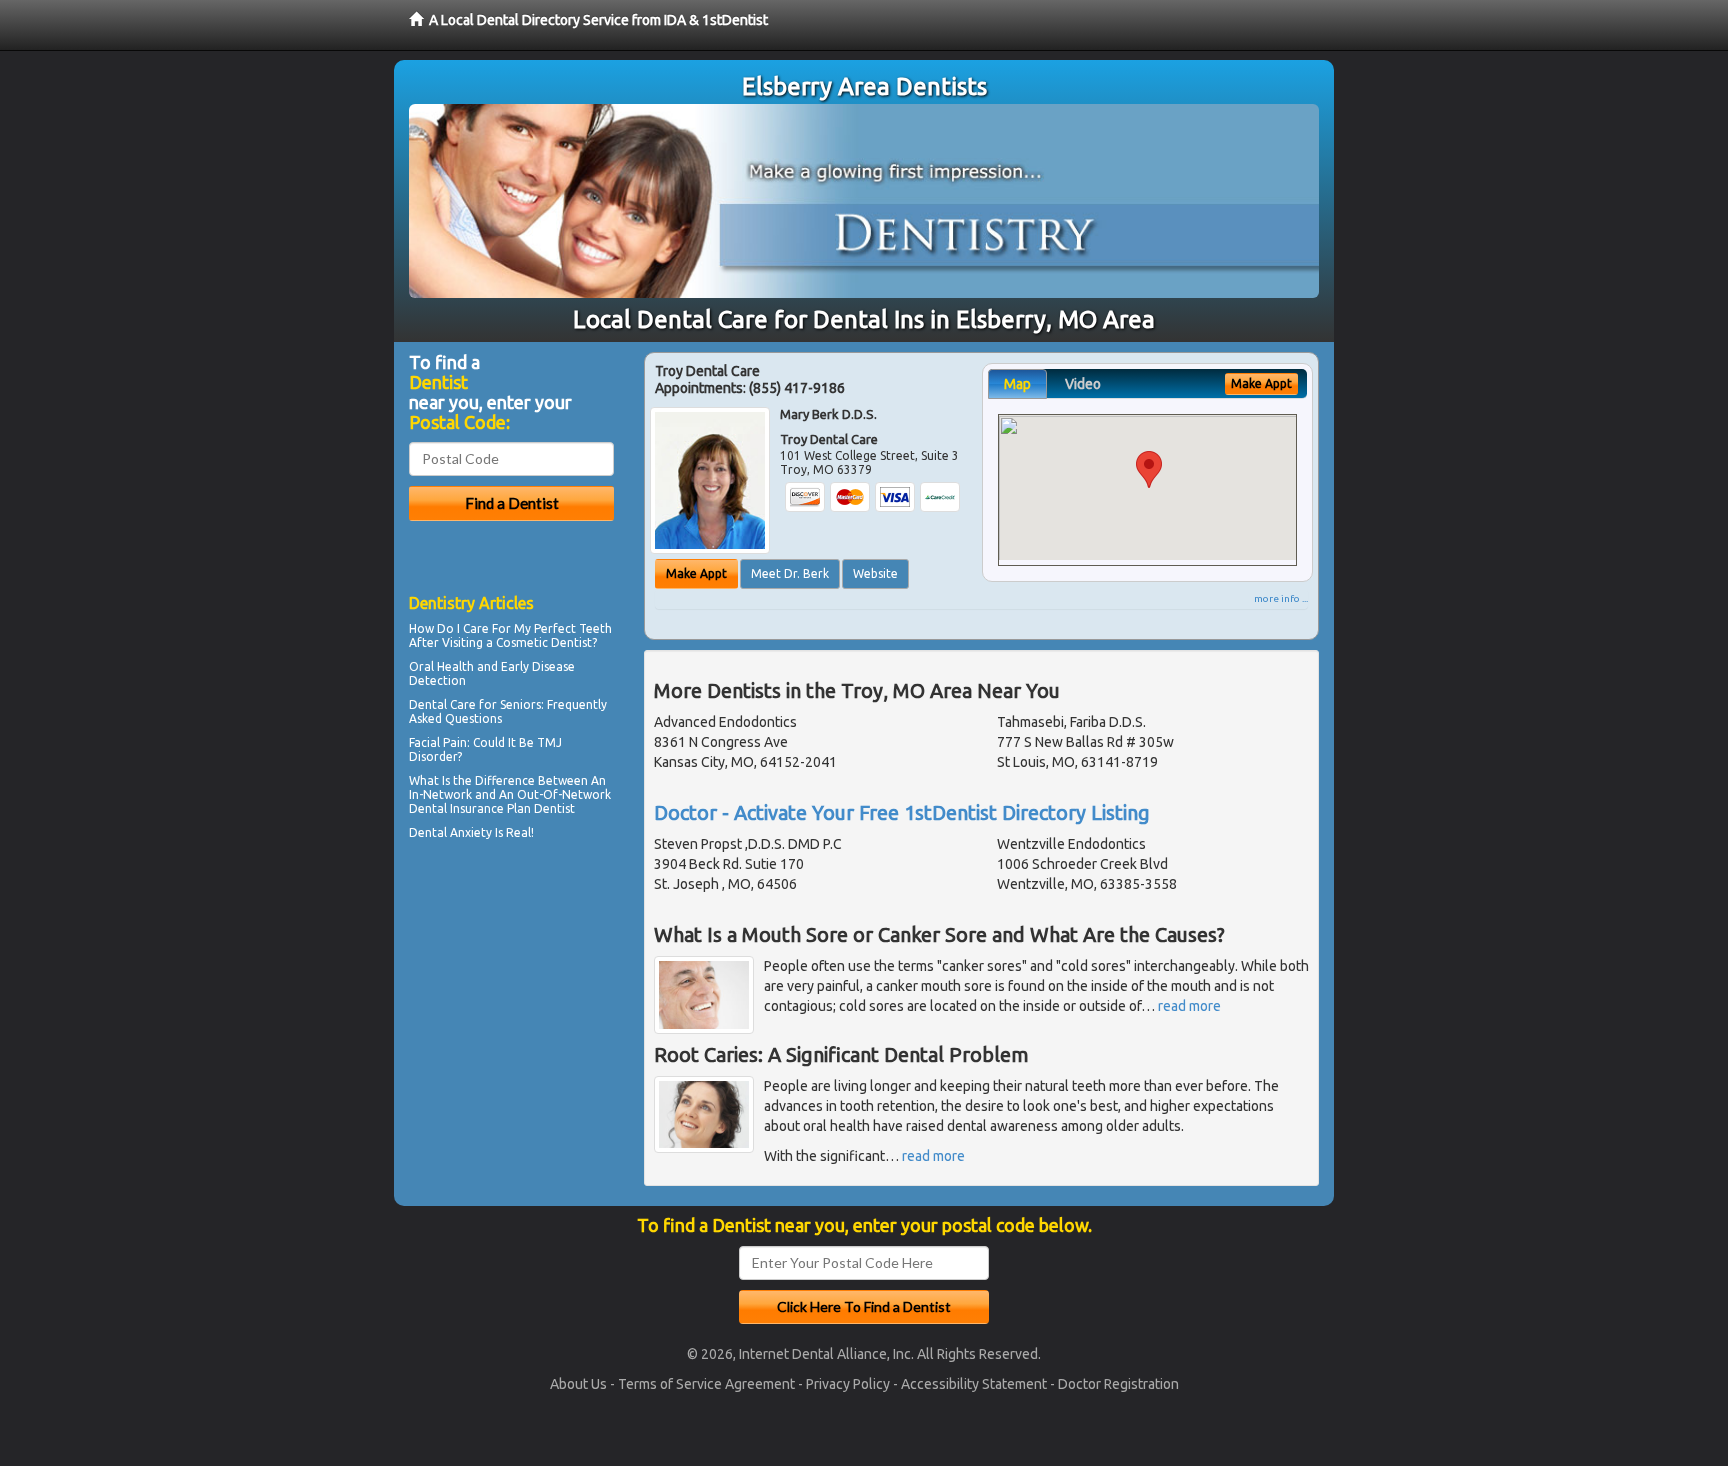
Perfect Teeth (573, 628)
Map (1017, 384)
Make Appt (696, 573)
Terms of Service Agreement (706, 1384)
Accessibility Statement (974, 1384)
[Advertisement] (511, 1020)
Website (875, 573)
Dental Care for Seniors (475, 704)
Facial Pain (438, 742)
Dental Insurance (456, 808)
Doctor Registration (1118, 1384)
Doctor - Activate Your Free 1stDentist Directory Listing (902, 812)
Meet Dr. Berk (790, 573)
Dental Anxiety (450, 832)
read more (1189, 1006)
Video (1083, 384)
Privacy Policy (848, 1384)
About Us (578, 1384)
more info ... (1281, 598)
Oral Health (441, 666)
